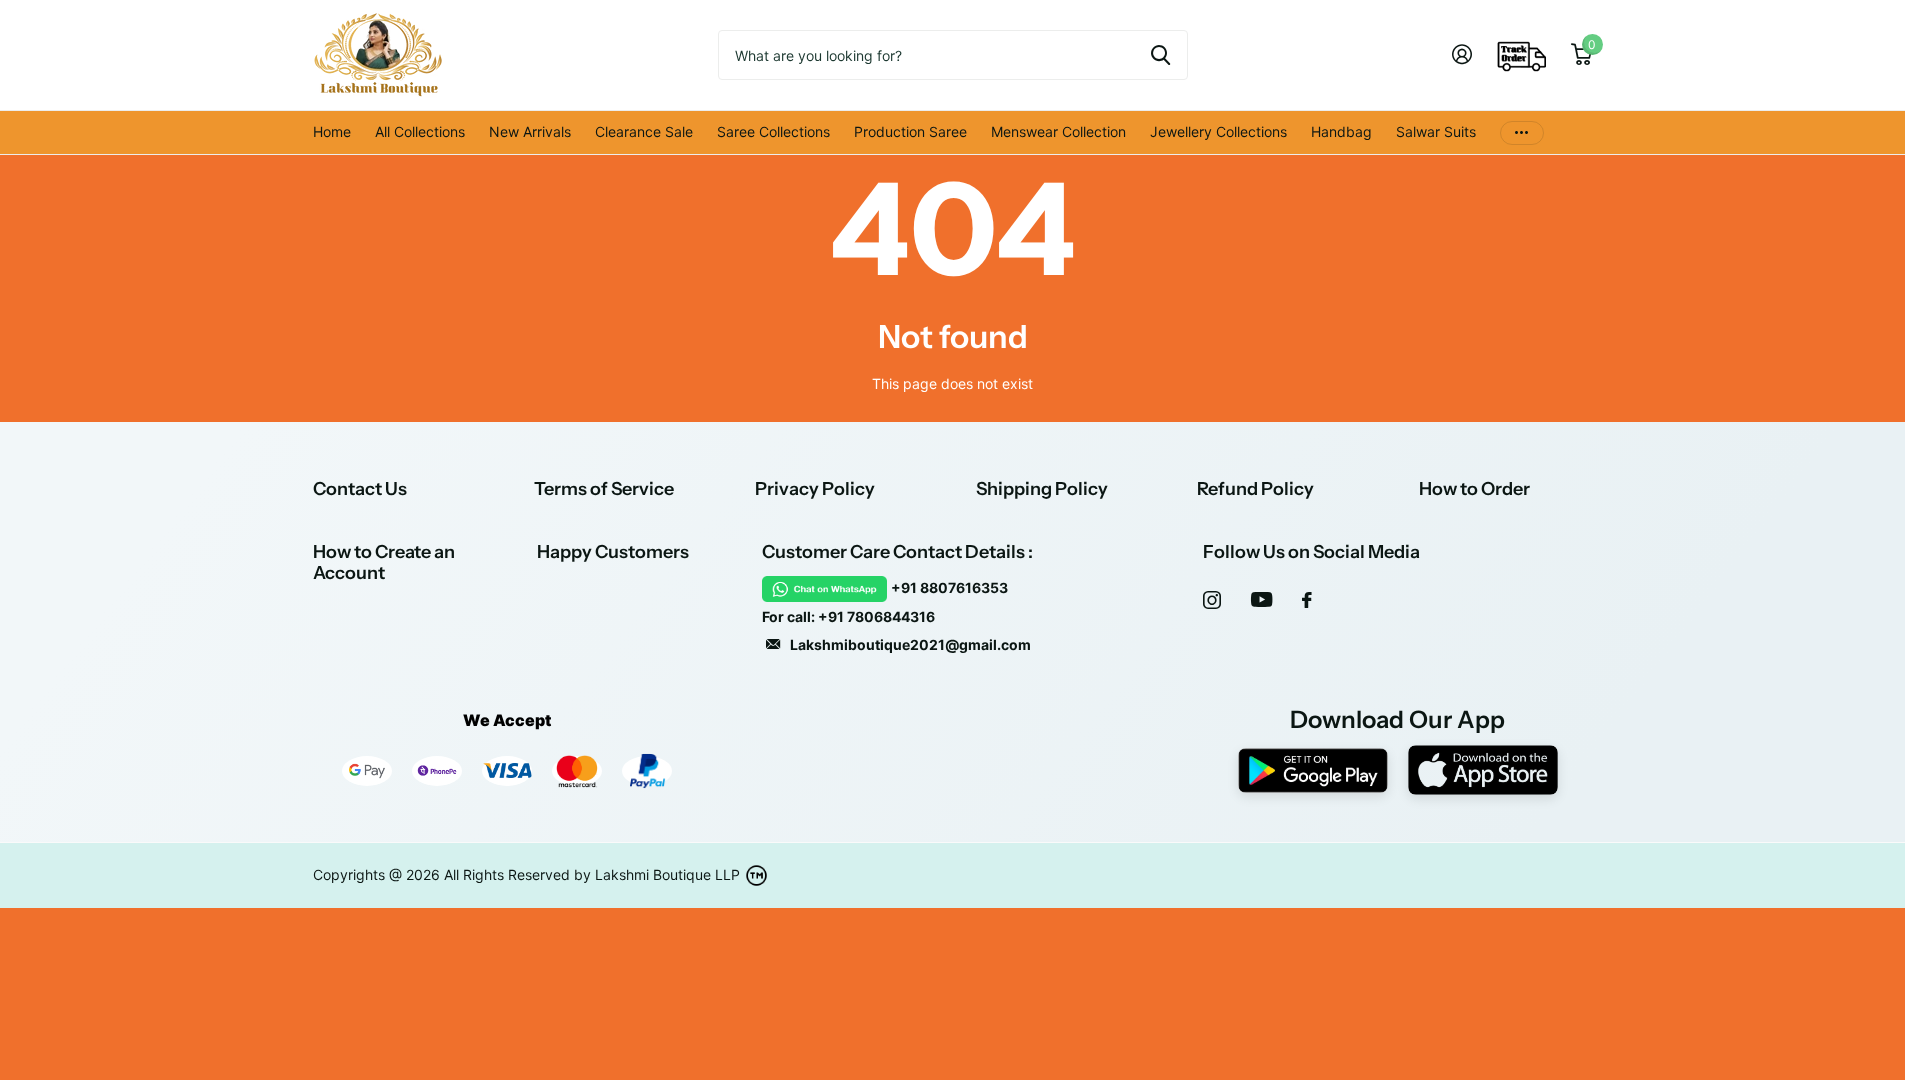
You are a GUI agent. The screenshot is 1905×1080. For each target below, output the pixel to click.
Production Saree (910, 131)
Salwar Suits (1436, 131)
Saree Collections (773, 131)
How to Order (1474, 489)
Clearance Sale (644, 131)
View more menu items (1522, 132)
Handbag (1341, 131)
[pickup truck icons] (1522, 55)
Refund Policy (1255, 489)
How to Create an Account (384, 562)
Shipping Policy (1042, 489)
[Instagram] (1212, 600)
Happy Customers (613, 552)
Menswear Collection (1058, 131)
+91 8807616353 (949, 587)
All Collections (420, 131)
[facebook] (1307, 600)
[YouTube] (1261, 599)
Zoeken (1160, 55)
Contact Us (360, 489)
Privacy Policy (815, 489)
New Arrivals (530, 131)
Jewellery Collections (1218, 131)
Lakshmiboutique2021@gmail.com (910, 644)
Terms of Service (604, 489)
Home (332, 131)
